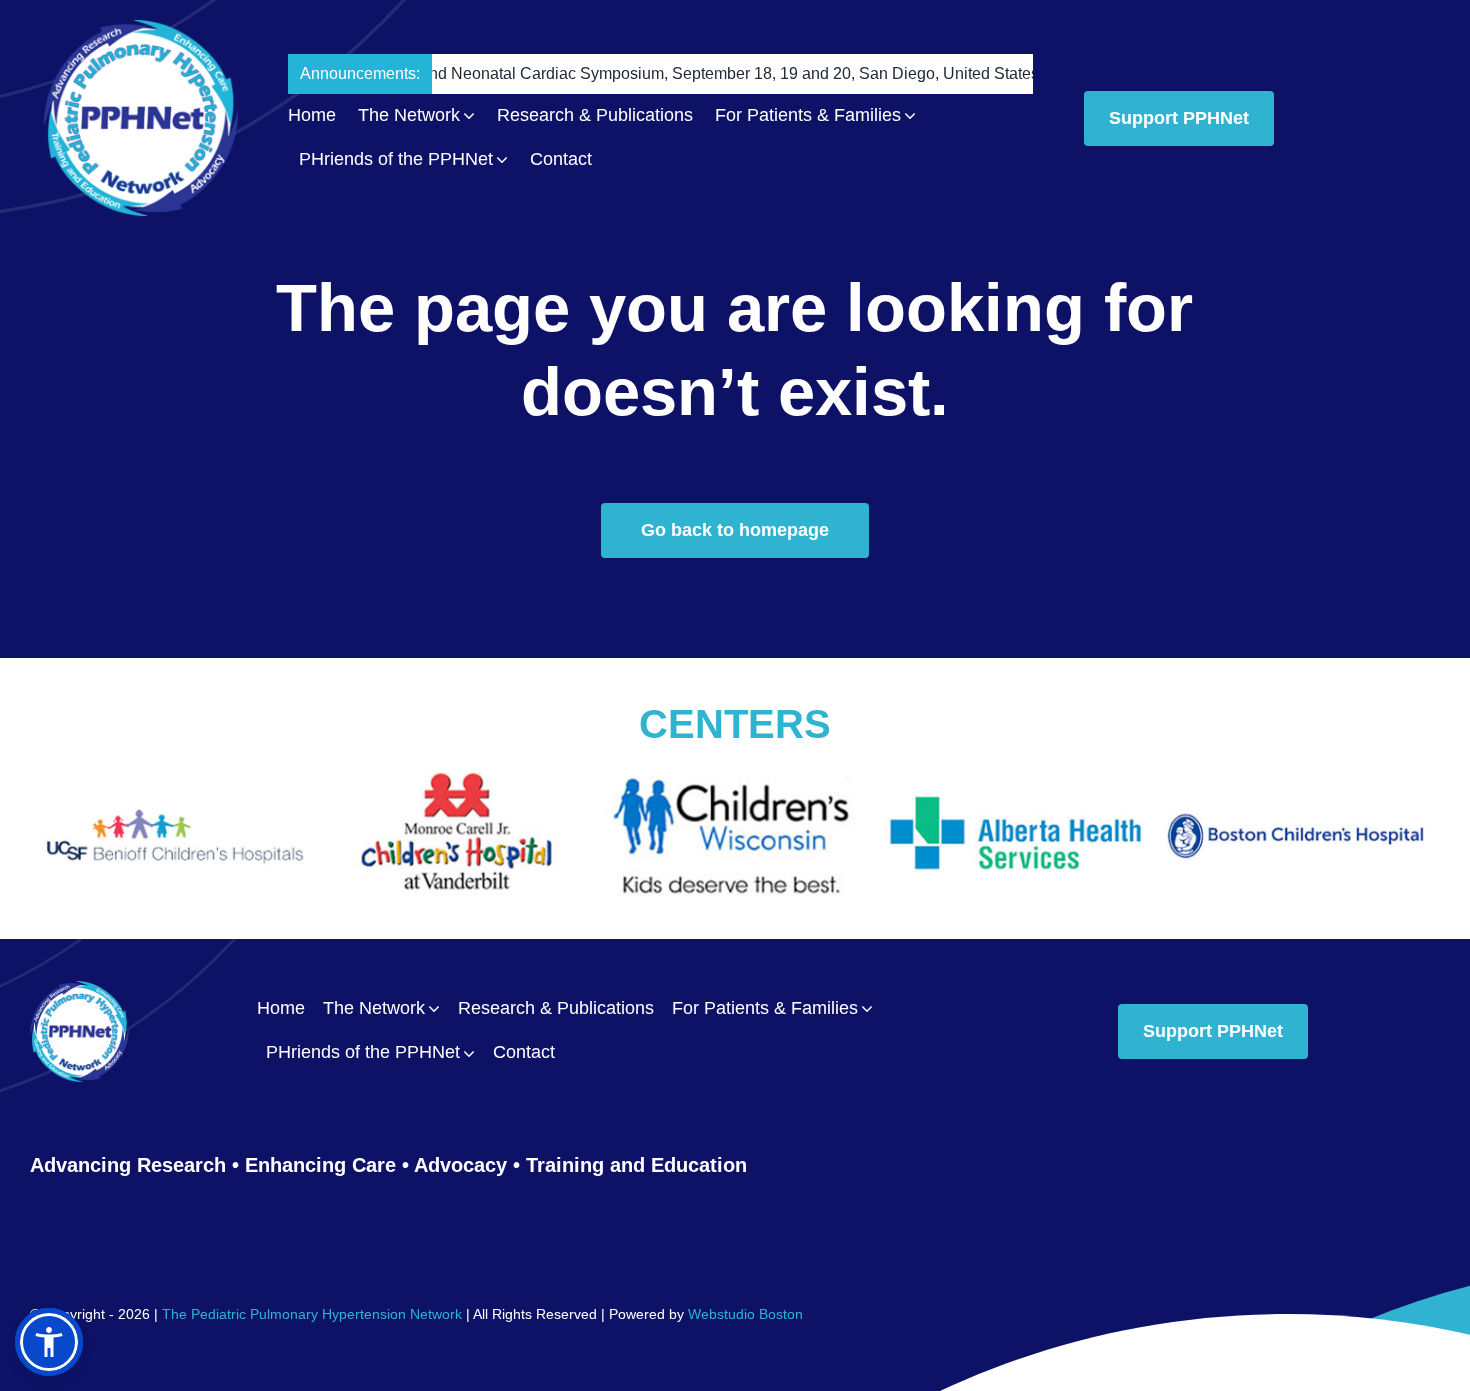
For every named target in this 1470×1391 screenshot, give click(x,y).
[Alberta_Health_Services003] (740, 782)
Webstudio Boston (745, 1314)
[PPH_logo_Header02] (140, 29)
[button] (49, 1342)
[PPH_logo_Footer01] (79, 990)
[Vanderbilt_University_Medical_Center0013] (180, 782)
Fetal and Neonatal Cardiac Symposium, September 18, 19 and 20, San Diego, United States (607, 73)
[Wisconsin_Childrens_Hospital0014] (460, 782)
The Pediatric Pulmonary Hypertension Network (312, 1314)
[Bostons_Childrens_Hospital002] (1020, 782)
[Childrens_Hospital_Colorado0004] (1300, 782)
